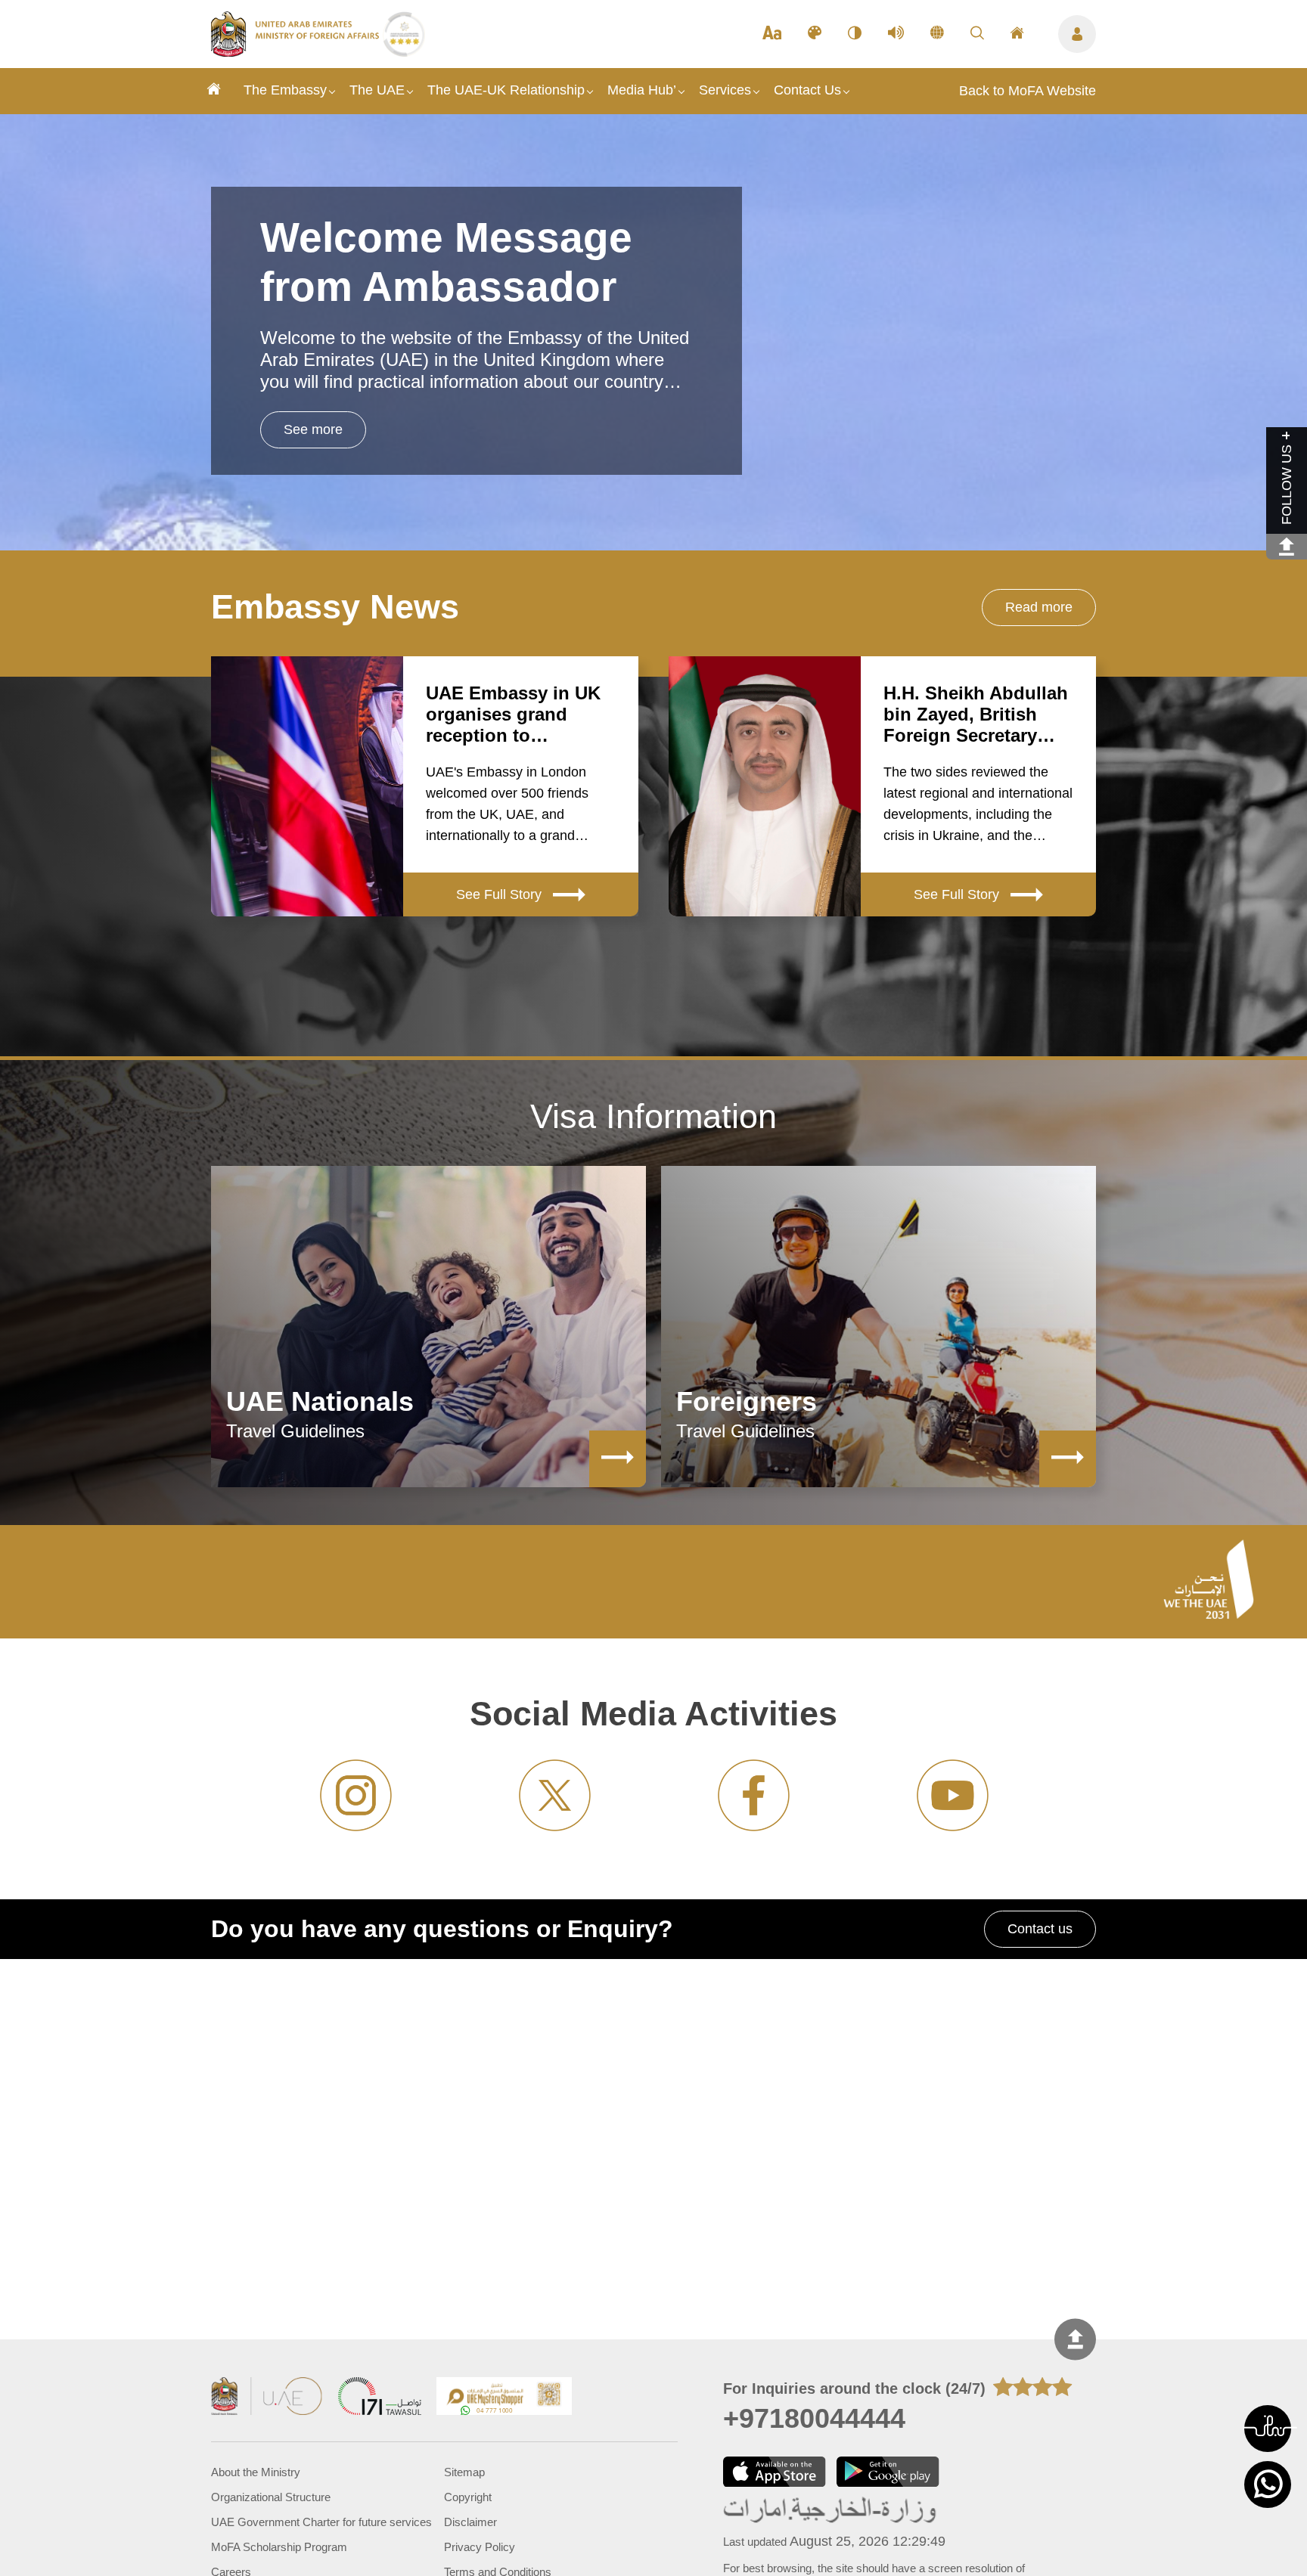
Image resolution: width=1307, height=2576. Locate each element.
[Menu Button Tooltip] (1077, 34)
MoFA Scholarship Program (279, 2547)
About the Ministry (256, 2472)
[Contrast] (855, 34)
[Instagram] (356, 1795)
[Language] (937, 34)
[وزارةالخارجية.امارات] (831, 2511)
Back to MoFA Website (1028, 91)
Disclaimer (470, 2522)
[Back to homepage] (297, 52)
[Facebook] (754, 1795)
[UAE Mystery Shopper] (504, 2398)
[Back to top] (1075, 2340)
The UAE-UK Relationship (506, 90)
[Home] (214, 91)
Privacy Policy (480, 2547)
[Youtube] (953, 1795)
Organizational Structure (271, 2497)
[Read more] (618, 1459)
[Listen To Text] (896, 34)
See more (313, 429)
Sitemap (464, 2472)
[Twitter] (555, 1795)
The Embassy (285, 90)
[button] (1268, 2429)
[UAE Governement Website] (267, 2398)
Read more (1039, 607)
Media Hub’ (642, 90)
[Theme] (815, 34)
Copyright (468, 2497)
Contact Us (807, 90)
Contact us (1040, 1929)
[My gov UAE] (380, 2398)
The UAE (377, 90)
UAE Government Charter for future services (321, 2522)
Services (725, 90)
